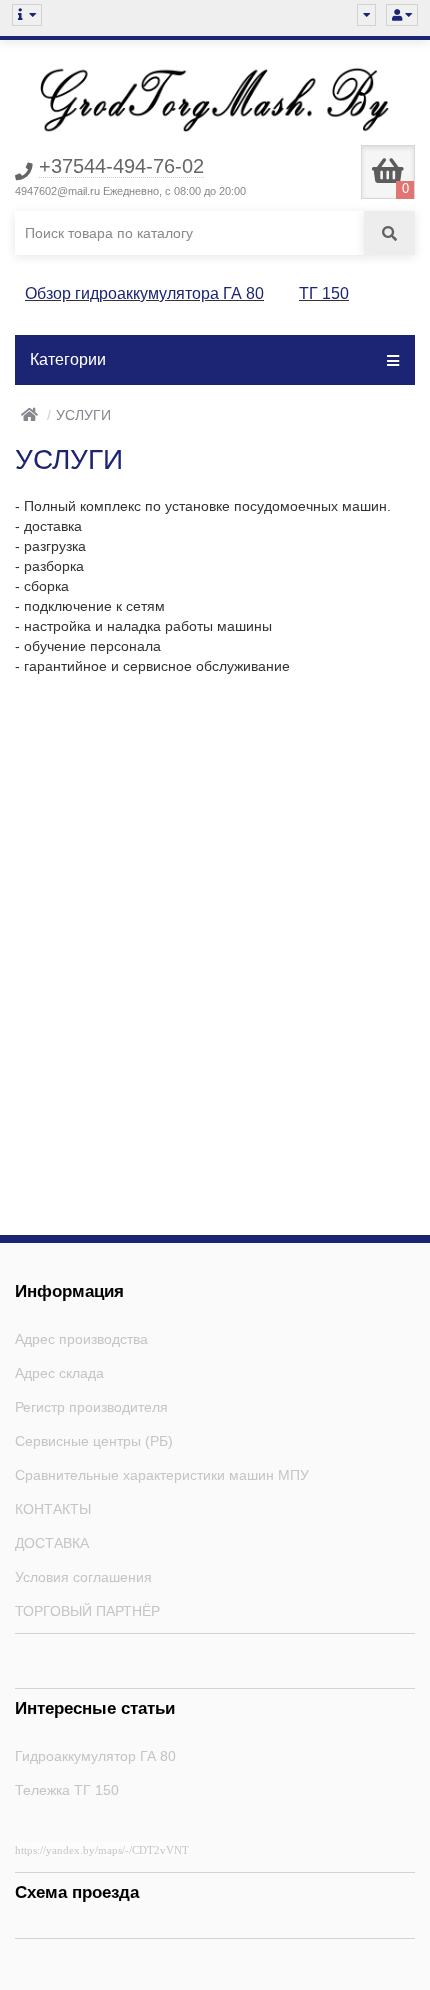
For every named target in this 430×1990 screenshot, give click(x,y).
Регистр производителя (91, 1407)
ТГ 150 (324, 293)
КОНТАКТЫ (53, 1509)
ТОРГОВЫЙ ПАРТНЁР (87, 1611)
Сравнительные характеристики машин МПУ (162, 1475)
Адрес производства (81, 1339)
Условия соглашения (83, 1577)
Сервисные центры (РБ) (94, 1441)
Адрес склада (59, 1373)
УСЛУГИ (83, 415)
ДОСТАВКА (52, 1543)
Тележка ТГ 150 (67, 1790)
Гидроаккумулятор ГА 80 (95, 1756)
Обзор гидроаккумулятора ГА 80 (144, 293)
